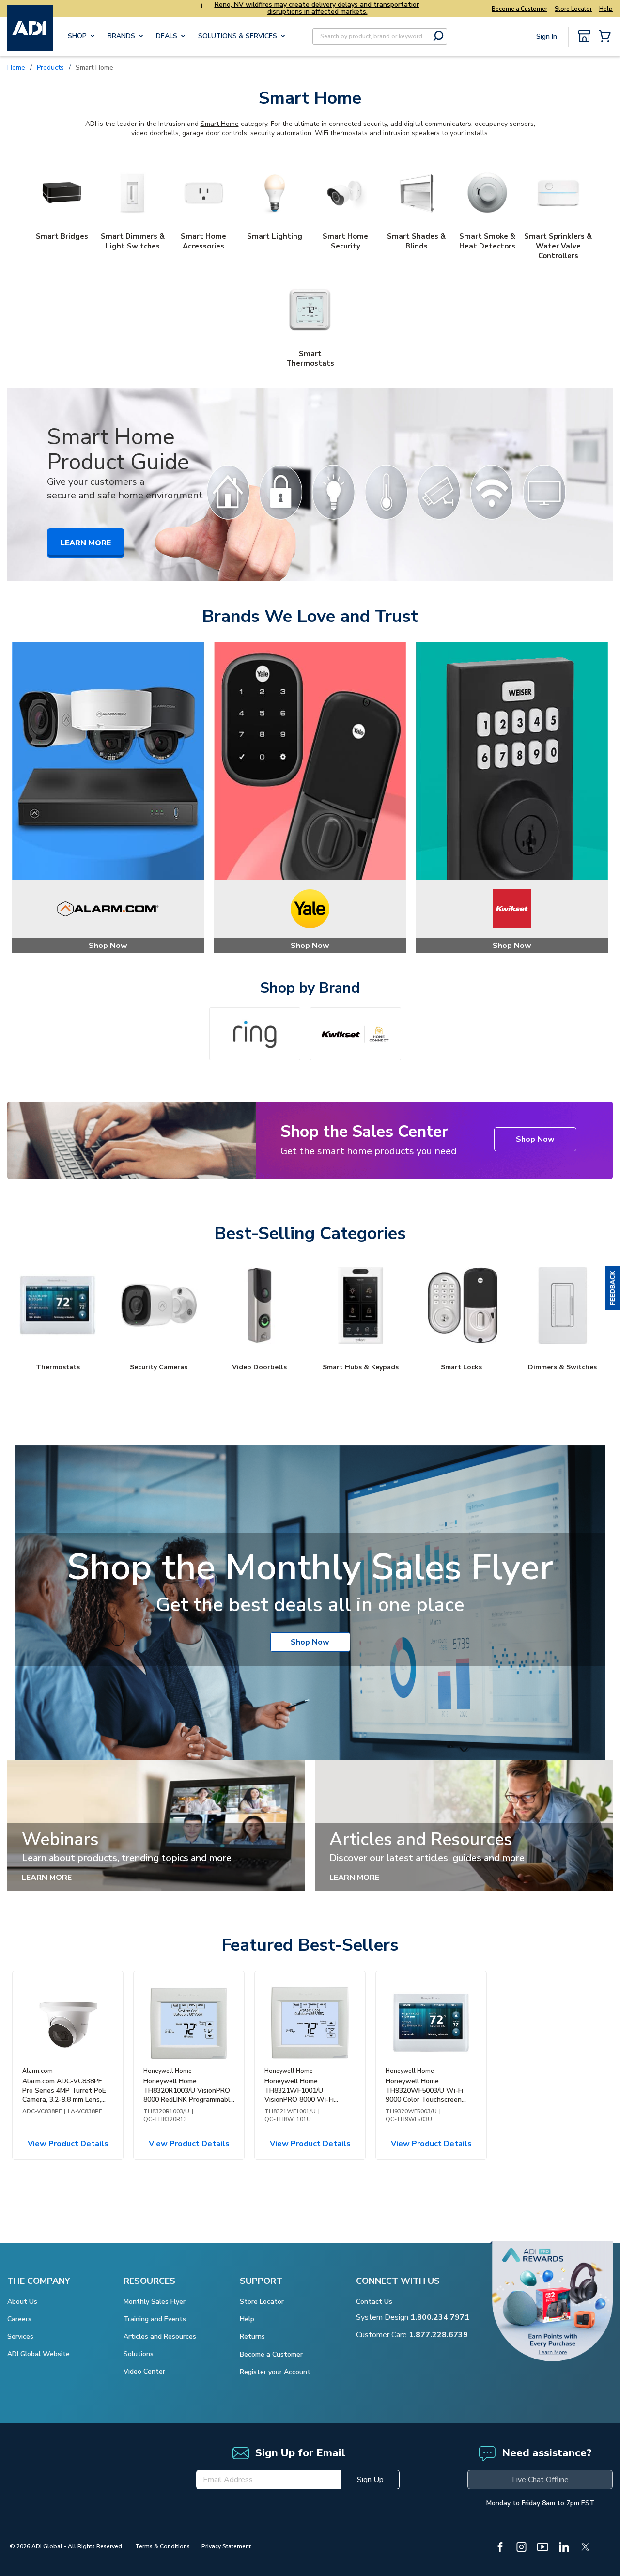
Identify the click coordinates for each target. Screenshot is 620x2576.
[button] (613, 1288)
